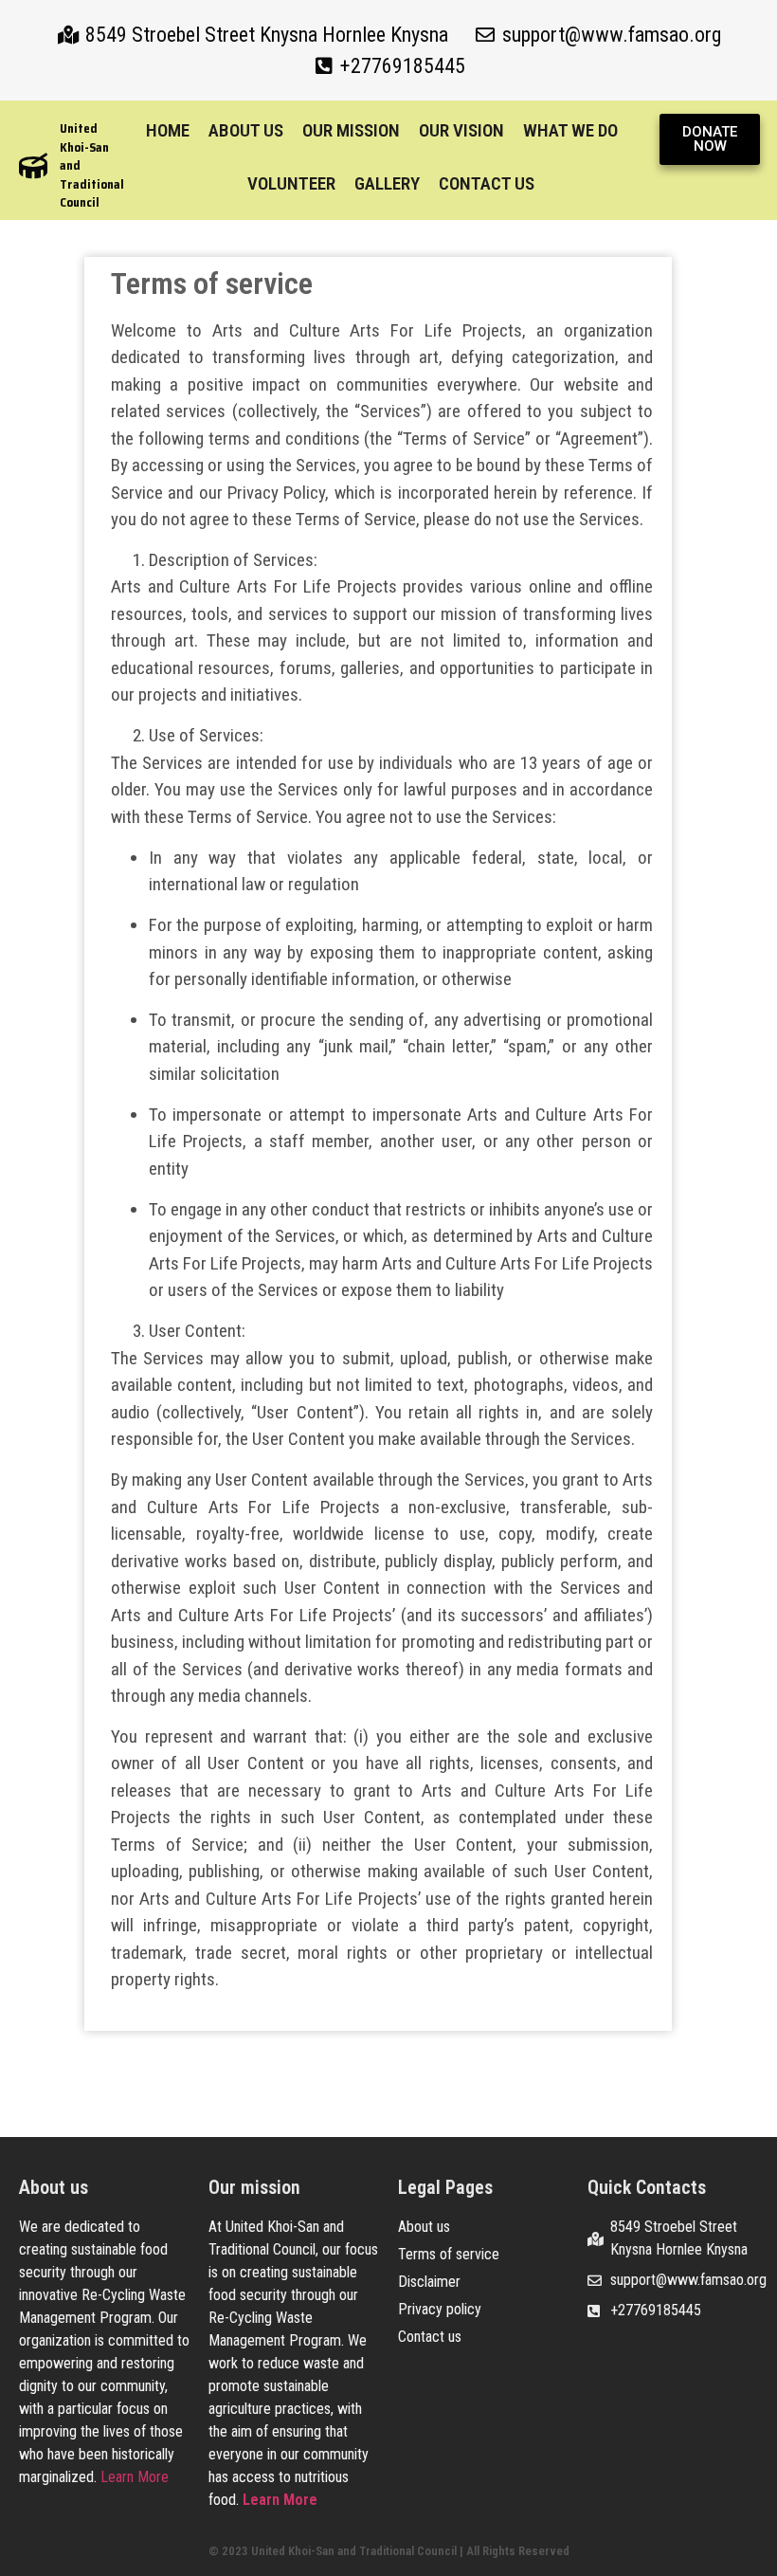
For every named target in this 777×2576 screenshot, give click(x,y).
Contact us (487, 183)
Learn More (135, 2477)
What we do (570, 130)
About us (246, 130)
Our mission (351, 130)
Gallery (387, 183)
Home (168, 130)
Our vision (461, 130)
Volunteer (291, 183)
